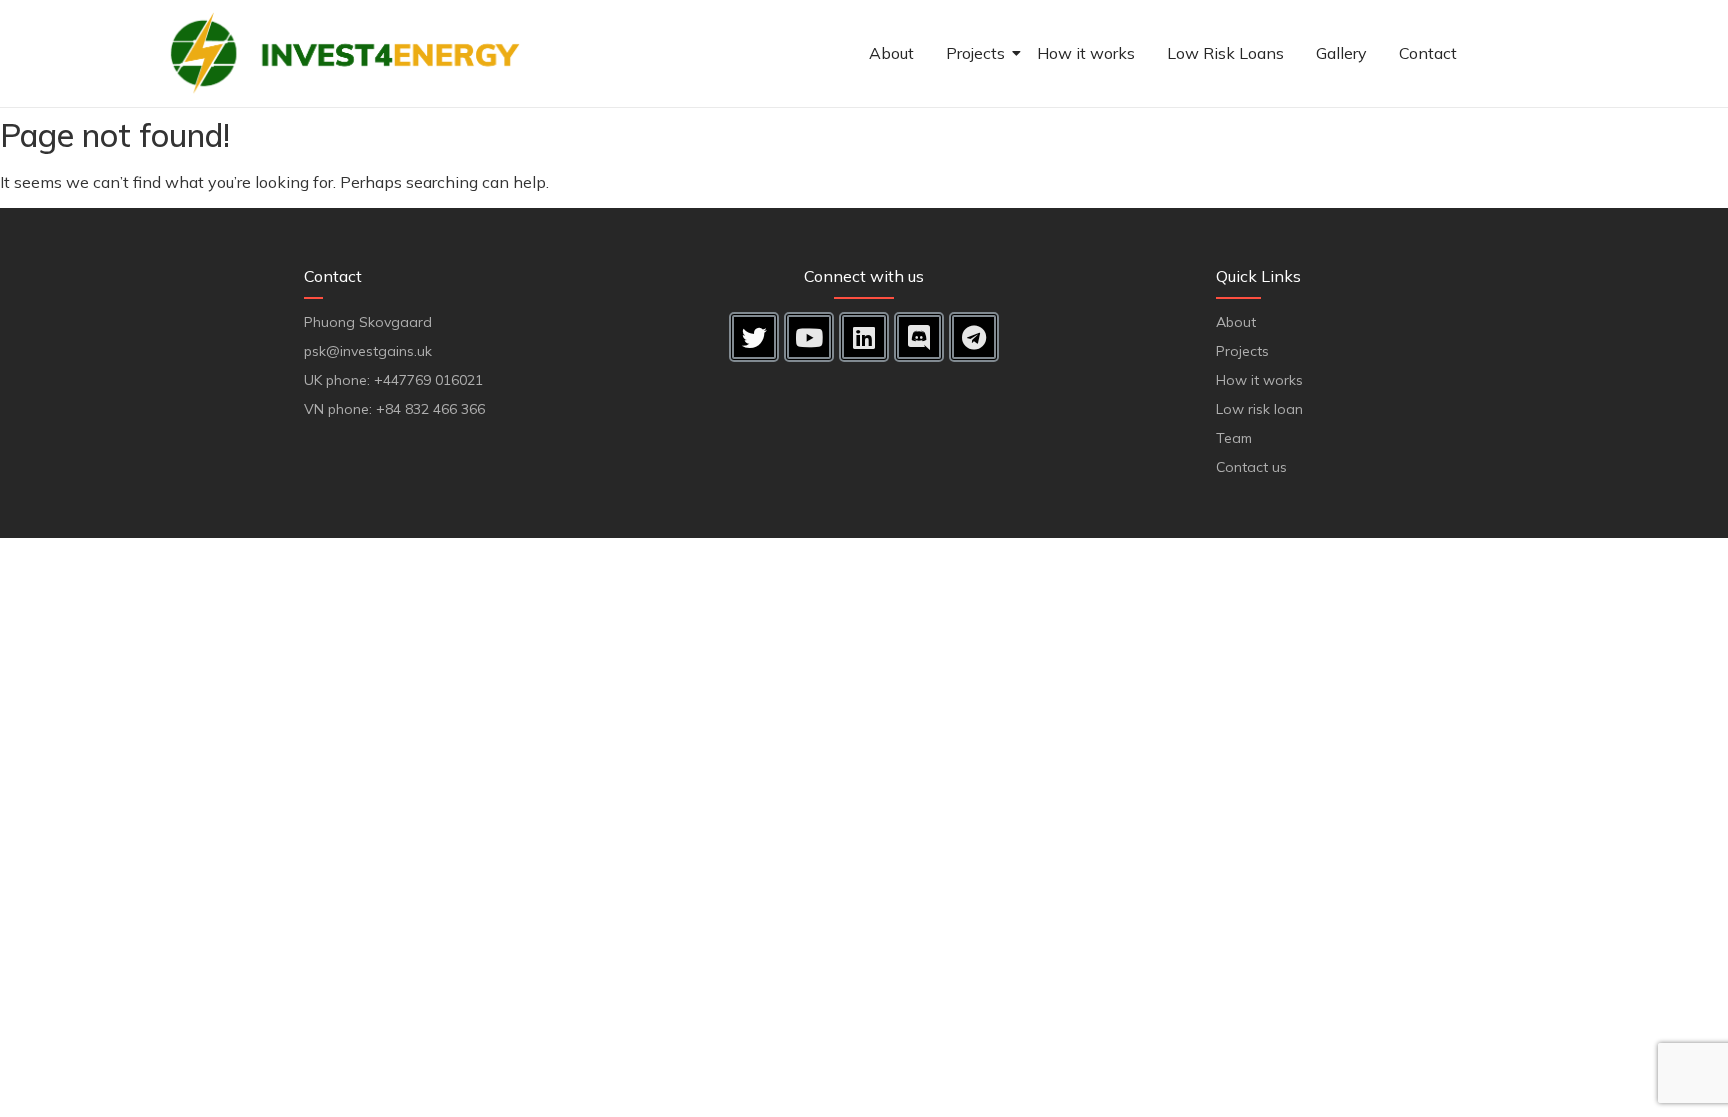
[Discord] (919, 337)
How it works (1086, 53)
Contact (1428, 53)
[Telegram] (974, 337)
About (891, 53)
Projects (975, 53)
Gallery (1341, 53)
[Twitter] (754, 337)
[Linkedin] (864, 337)
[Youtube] (809, 337)
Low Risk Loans (1225, 53)
